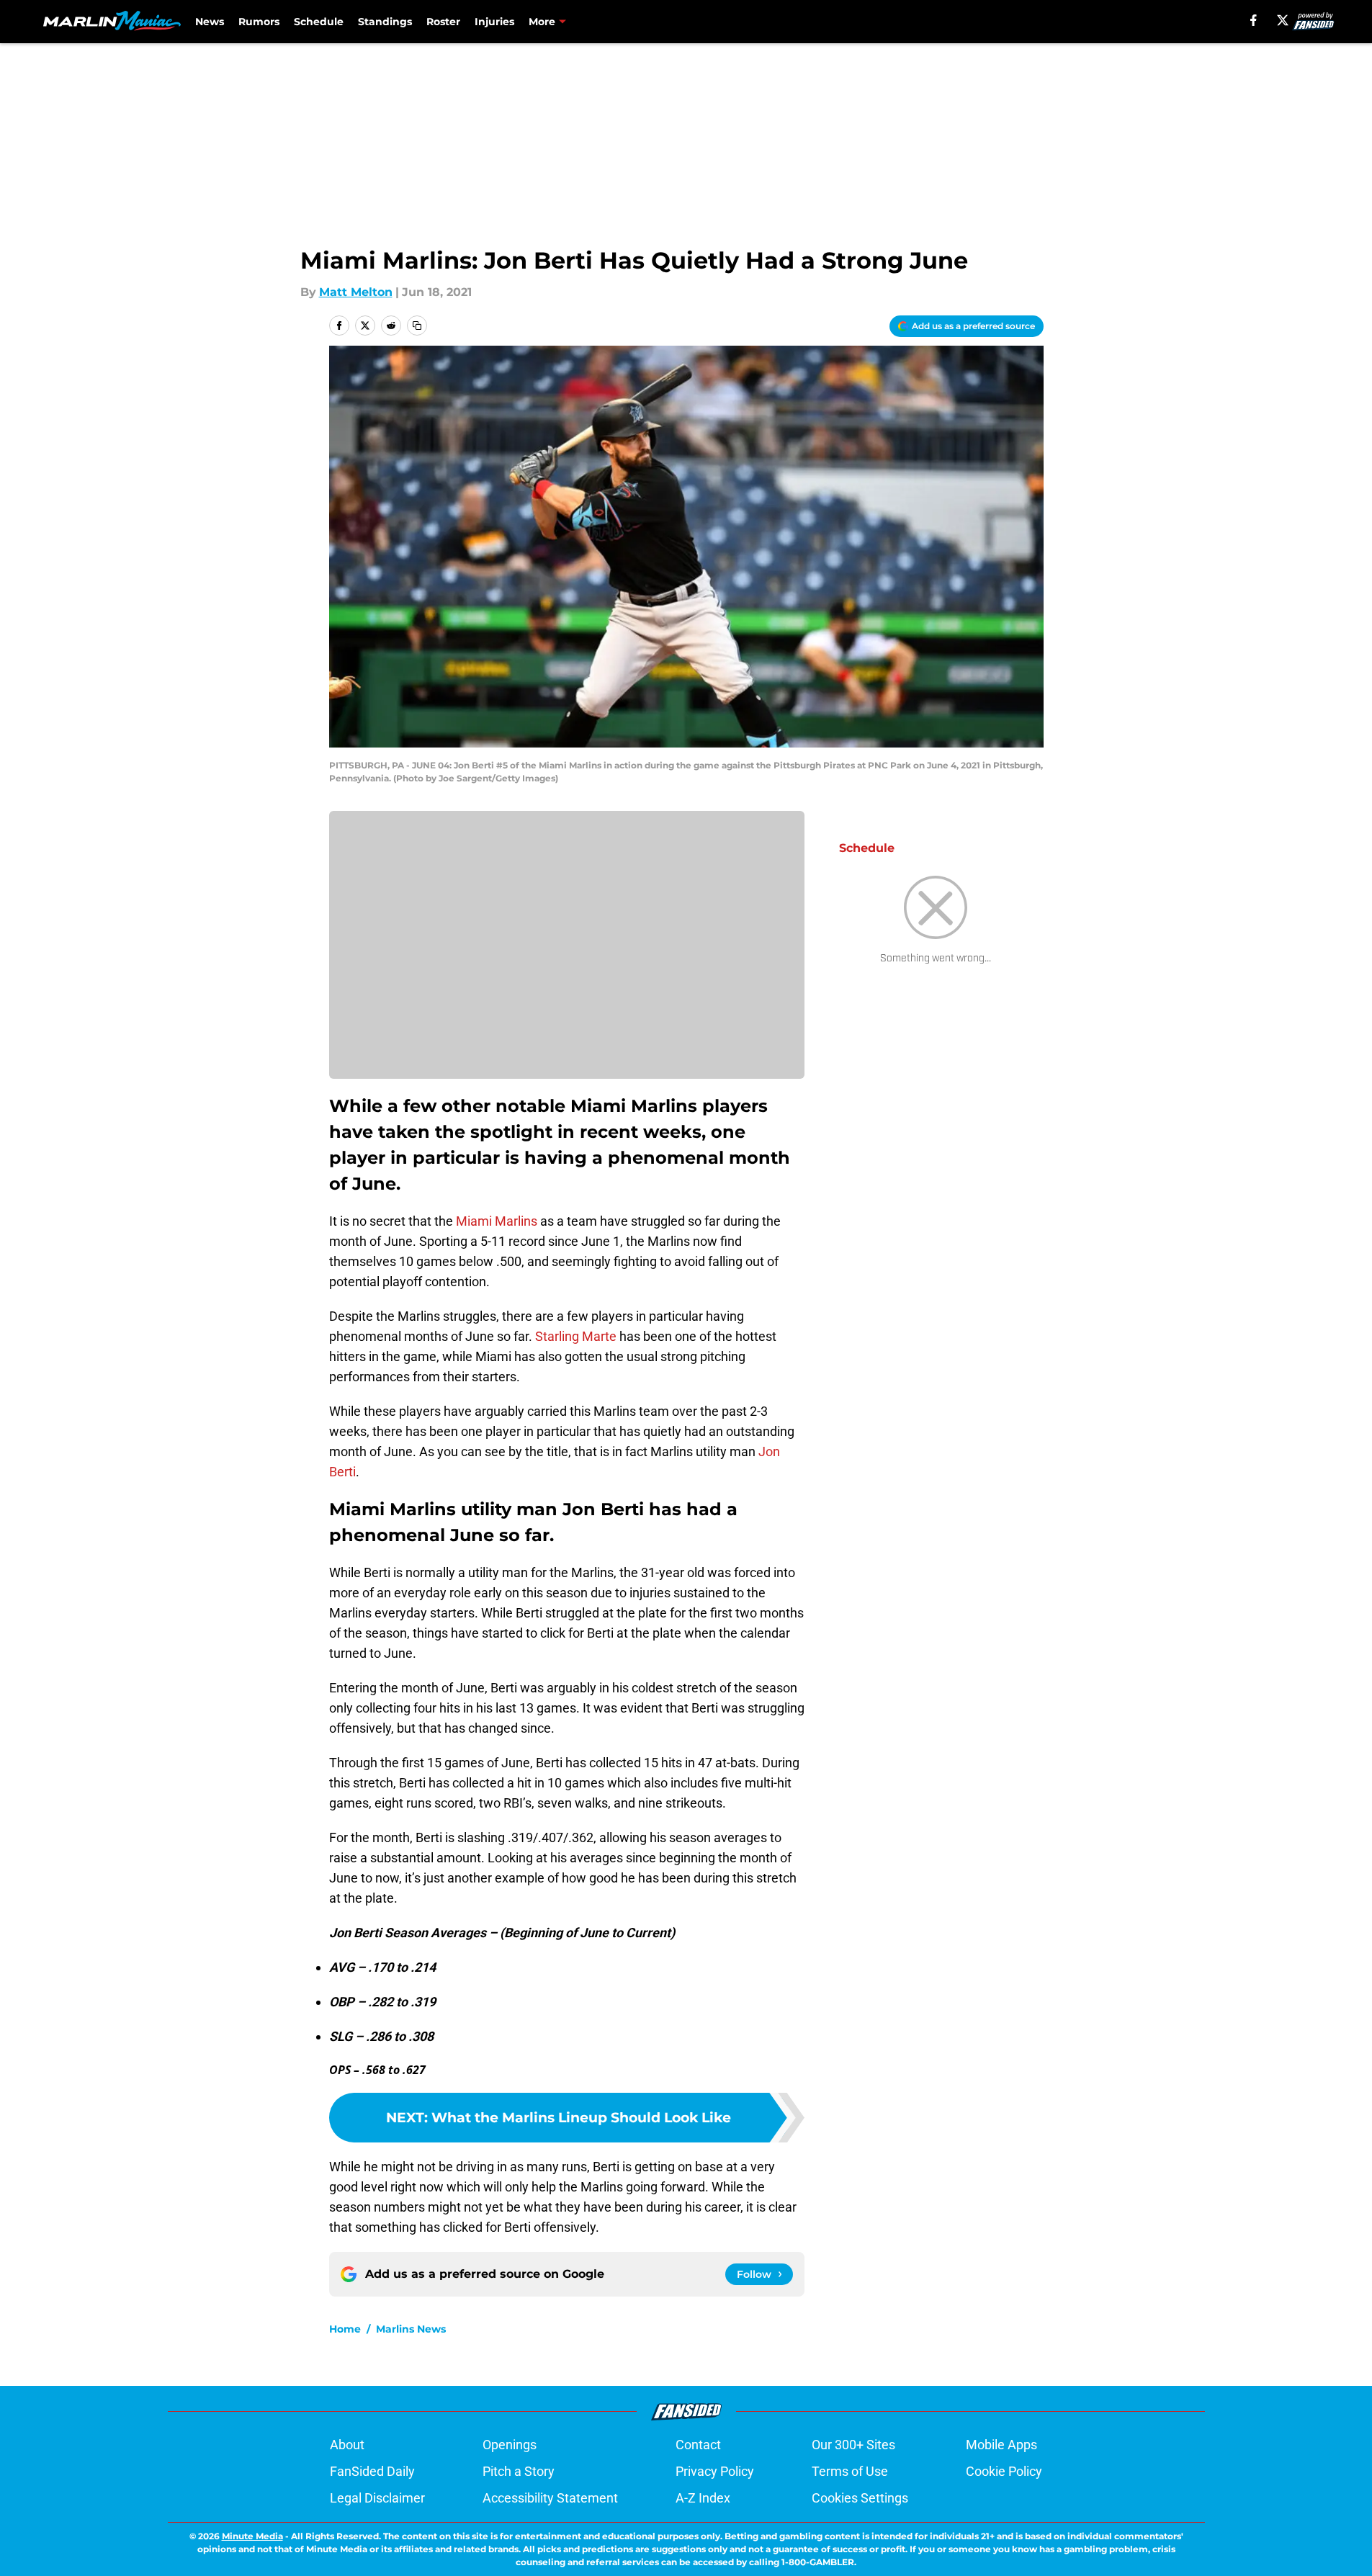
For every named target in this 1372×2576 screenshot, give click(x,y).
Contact (698, 2445)
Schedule (319, 22)
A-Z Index (703, 2498)
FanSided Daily (372, 2471)
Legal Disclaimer (377, 2498)
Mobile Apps (1001, 2445)
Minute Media (252, 2536)
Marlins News (411, 2329)
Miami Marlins (497, 1221)
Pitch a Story (519, 2471)
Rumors (259, 22)
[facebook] (1254, 20)
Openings (510, 2445)
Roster (443, 22)
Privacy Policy (715, 2471)
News (210, 22)
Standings (385, 22)
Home (345, 2329)
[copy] (417, 326)
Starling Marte (576, 1336)
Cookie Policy (1004, 2471)
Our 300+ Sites (853, 2445)
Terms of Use (850, 2471)
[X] (1283, 20)
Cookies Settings (860, 2498)
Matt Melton (356, 292)
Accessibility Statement (550, 2498)
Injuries (494, 22)
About (347, 2445)
